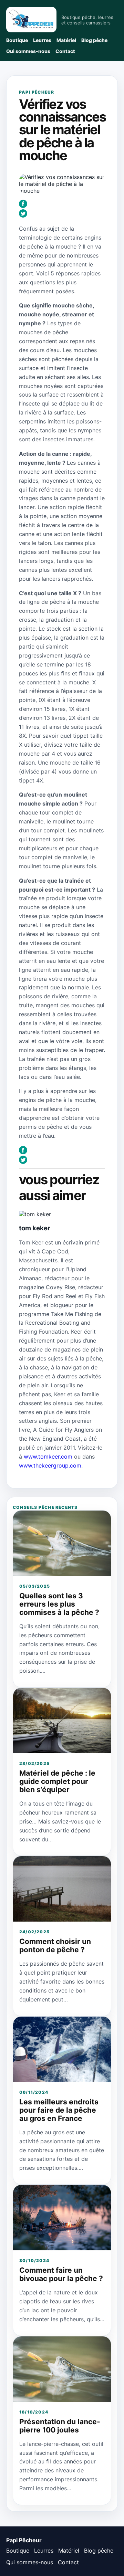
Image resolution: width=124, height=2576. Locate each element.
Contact (65, 51)
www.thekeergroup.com (50, 1465)
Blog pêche (94, 40)
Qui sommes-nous (28, 51)
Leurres (42, 40)
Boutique (17, 40)
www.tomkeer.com (48, 1457)
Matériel (66, 40)
